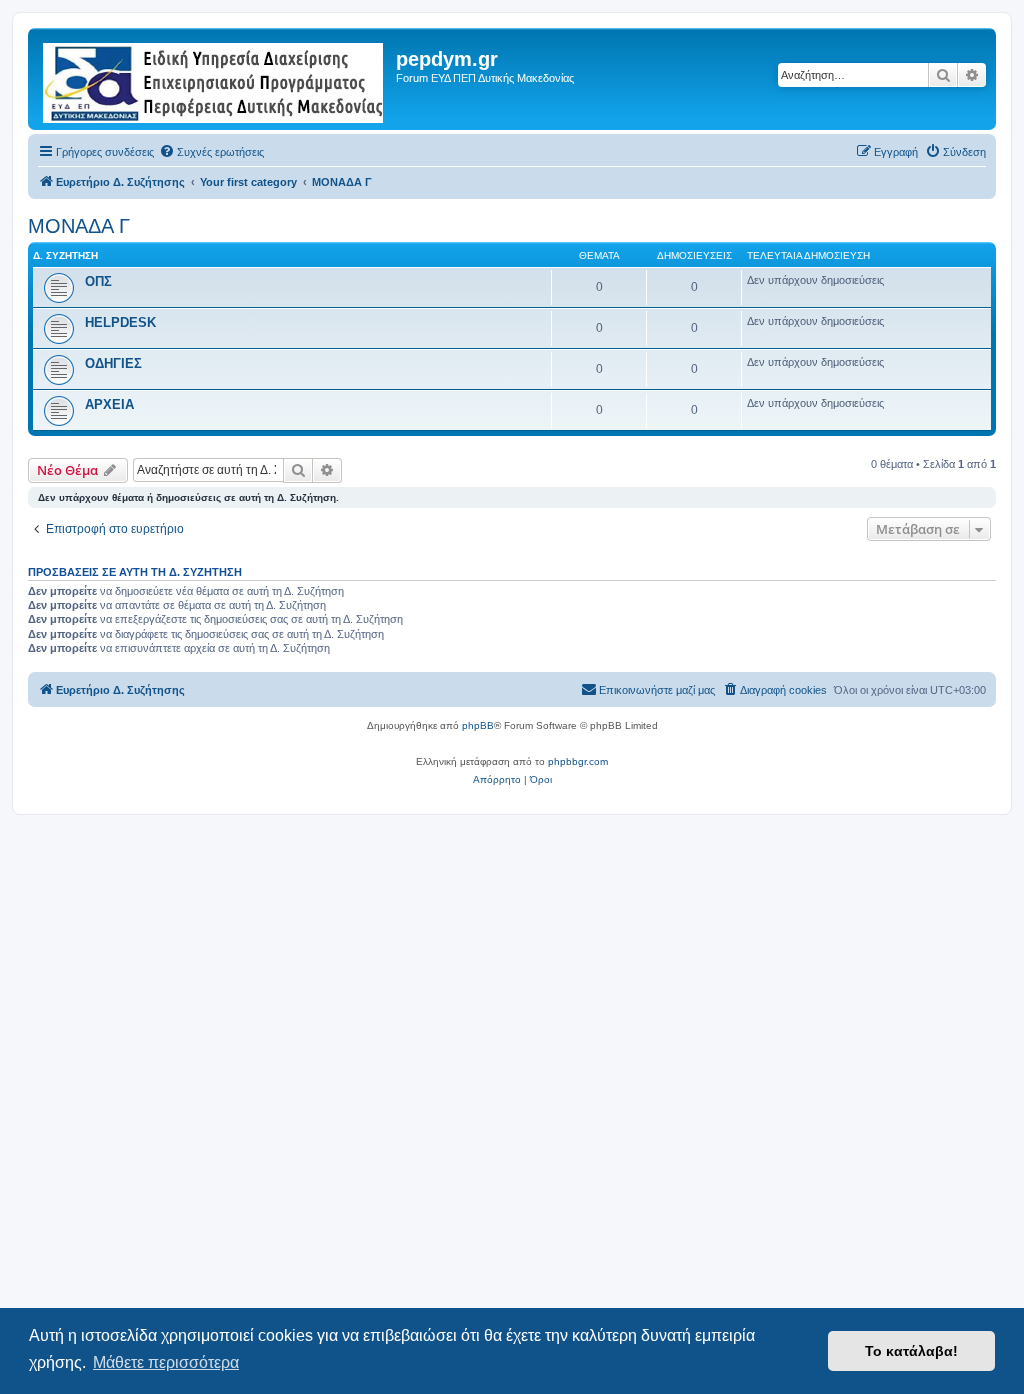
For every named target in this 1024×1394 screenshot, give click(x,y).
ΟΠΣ (98, 281)
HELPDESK (120, 322)
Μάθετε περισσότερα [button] (166, 1362)
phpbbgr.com (578, 761)
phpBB (478, 725)
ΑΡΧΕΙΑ (109, 404)
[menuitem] (211, 152)
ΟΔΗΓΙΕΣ (113, 363)
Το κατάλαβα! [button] (911, 1351)
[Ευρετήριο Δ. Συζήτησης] (214, 79)
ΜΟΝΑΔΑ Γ (79, 226)
